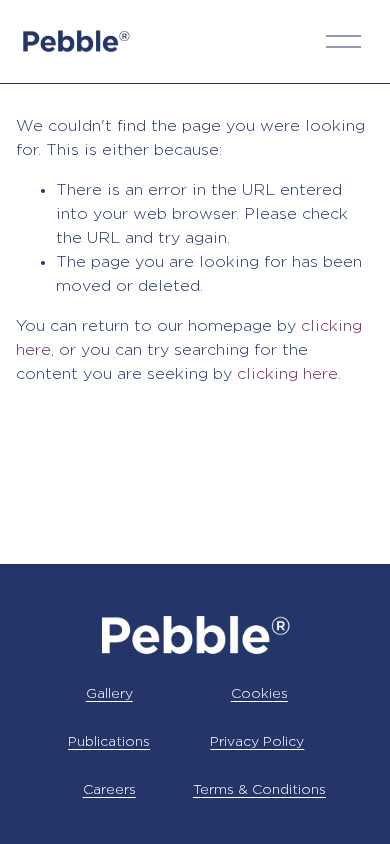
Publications (109, 742)
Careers (109, 790)
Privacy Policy (257, 742)
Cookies (259, 694)
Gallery (109, 694)
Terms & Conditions (259, 790)
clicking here (287, 374)
